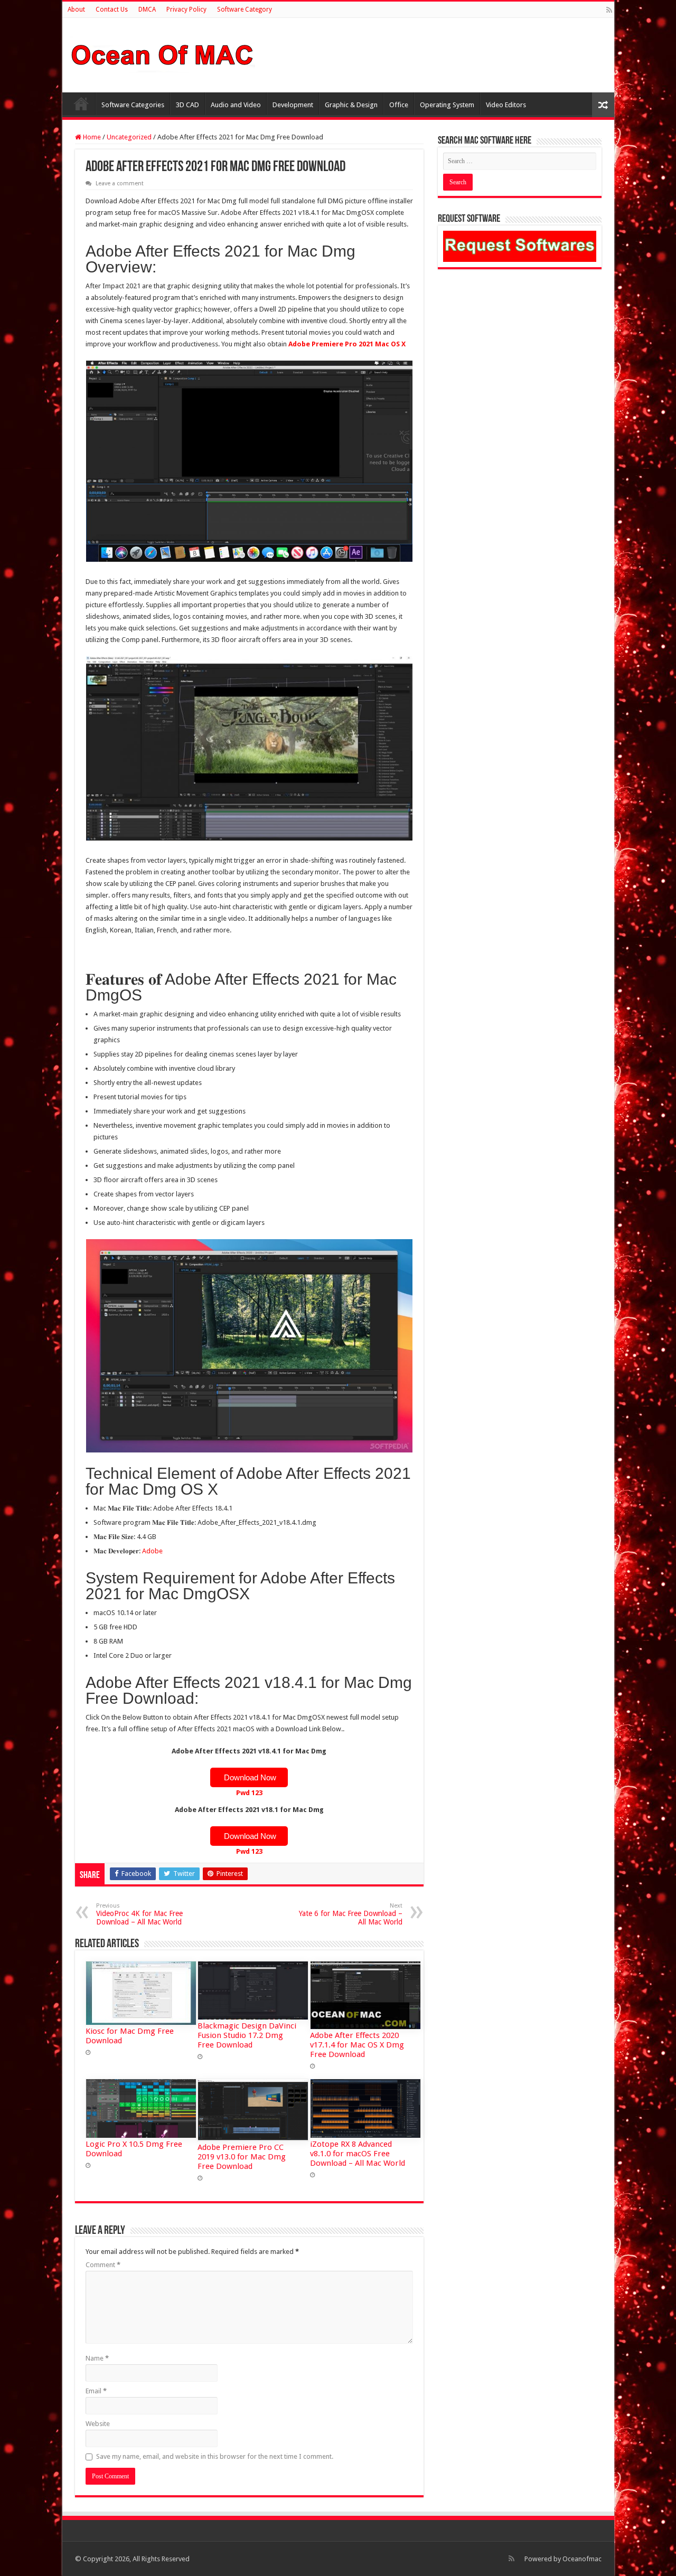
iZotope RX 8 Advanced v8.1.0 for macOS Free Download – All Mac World (358, 2154)
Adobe (152, 1551)
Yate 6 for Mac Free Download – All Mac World (351, 1914)
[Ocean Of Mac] (163, 53)
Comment (103, 2265)
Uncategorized (129, 137)
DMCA (147, 10)
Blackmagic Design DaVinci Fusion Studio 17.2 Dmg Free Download (247, 2035)
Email (96, 2391)
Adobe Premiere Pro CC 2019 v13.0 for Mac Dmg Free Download (242, 2157)
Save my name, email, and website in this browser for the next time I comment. (215, 2456)
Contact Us (112, 10)
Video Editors (506, 105)
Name (97, 2358)
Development (293, 105)
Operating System (447, 105)
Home (81, 103)
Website (98, 2424)
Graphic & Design (351, 105)
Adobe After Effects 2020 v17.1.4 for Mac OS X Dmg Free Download (357, 2045)
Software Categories (133, 105)
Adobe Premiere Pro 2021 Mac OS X (347, 344)
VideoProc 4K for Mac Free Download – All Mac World (139, 1914)
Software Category (245, 10)
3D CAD (187, 105)
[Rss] (609, 10)
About (76, 10)
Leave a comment (120, 183)
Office (399, 105)
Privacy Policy (186, 10)
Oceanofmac (582, 2559)
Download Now (249, 1777)
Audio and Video (236, 105)
